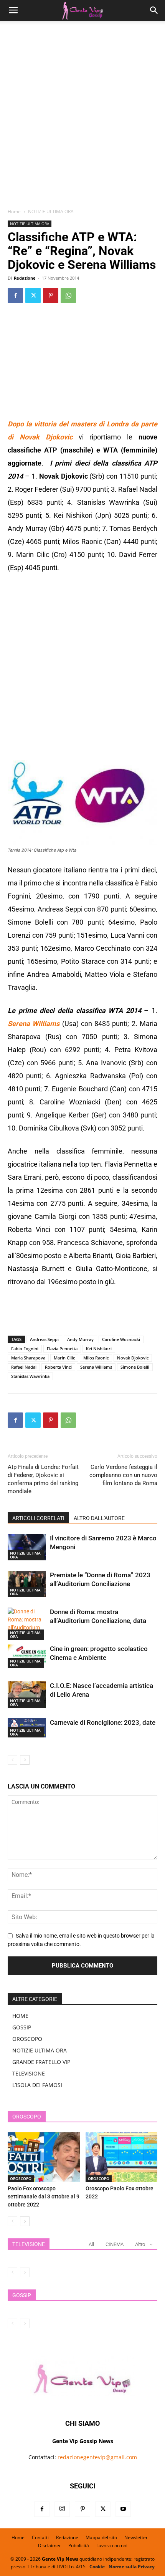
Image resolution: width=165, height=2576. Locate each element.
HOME (20, 2016)
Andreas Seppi (44, 1339)
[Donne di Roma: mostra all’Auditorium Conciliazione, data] (27, 1624)
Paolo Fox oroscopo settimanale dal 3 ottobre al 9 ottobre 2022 (44, 2196)
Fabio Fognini (25, 1349)
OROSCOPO (27, 2039)
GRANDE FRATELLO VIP (41, 2062)
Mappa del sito (101, 2537)
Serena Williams (96, 1367)
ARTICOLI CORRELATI (38, 1518)
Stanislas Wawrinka (30, 1376)
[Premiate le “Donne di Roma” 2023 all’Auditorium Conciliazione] (27, 1584)
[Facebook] (15, 295)
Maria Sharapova (28, 1358)
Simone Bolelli (135, 1367)
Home (14, 211)
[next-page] (25, 1760)
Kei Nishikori (99, 1349)
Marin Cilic (64, 1358)
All (91, 2244)
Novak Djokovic (133, 1358)
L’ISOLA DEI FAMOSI (37, 2085)
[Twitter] (33, 295)
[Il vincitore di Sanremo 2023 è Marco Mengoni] (27, 1547)
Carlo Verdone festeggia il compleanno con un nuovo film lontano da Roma (123, 1475)
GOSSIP (22, 2027)
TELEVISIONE (29, 2073)
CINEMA (115, 2244)
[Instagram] (62, 2509)
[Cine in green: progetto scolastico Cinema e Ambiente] (27, 1656)
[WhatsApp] (68, 295)
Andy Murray (80, 1339)
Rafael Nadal (24, 1367)
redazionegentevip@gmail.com (97, 2457)
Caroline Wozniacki (121, 1339)
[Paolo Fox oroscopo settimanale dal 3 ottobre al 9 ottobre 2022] (44, 2157)
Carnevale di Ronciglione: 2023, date (103, 1722)
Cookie (97, 2567)
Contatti (40, 2537)
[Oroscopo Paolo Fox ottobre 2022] (122, 2157)
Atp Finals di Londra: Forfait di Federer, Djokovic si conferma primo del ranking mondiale (43, 1479)
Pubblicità (79, 2545)
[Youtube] (123, 2509)
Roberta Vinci (58, 1367)
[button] (13, 10)
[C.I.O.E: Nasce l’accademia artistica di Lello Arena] (27, 1695)
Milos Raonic (96, 1358)
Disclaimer (49, 2545)
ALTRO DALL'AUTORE (99, 1518)
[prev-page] (12, 1760)
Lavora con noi (112, 2545)
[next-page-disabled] (25, 2272)
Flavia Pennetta (62, 1349)
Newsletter (136, 2537)
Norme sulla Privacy (132, 2567)
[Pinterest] (51, 295)
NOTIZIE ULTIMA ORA (51, 211)
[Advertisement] (82, 117)
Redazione (25, 278)
